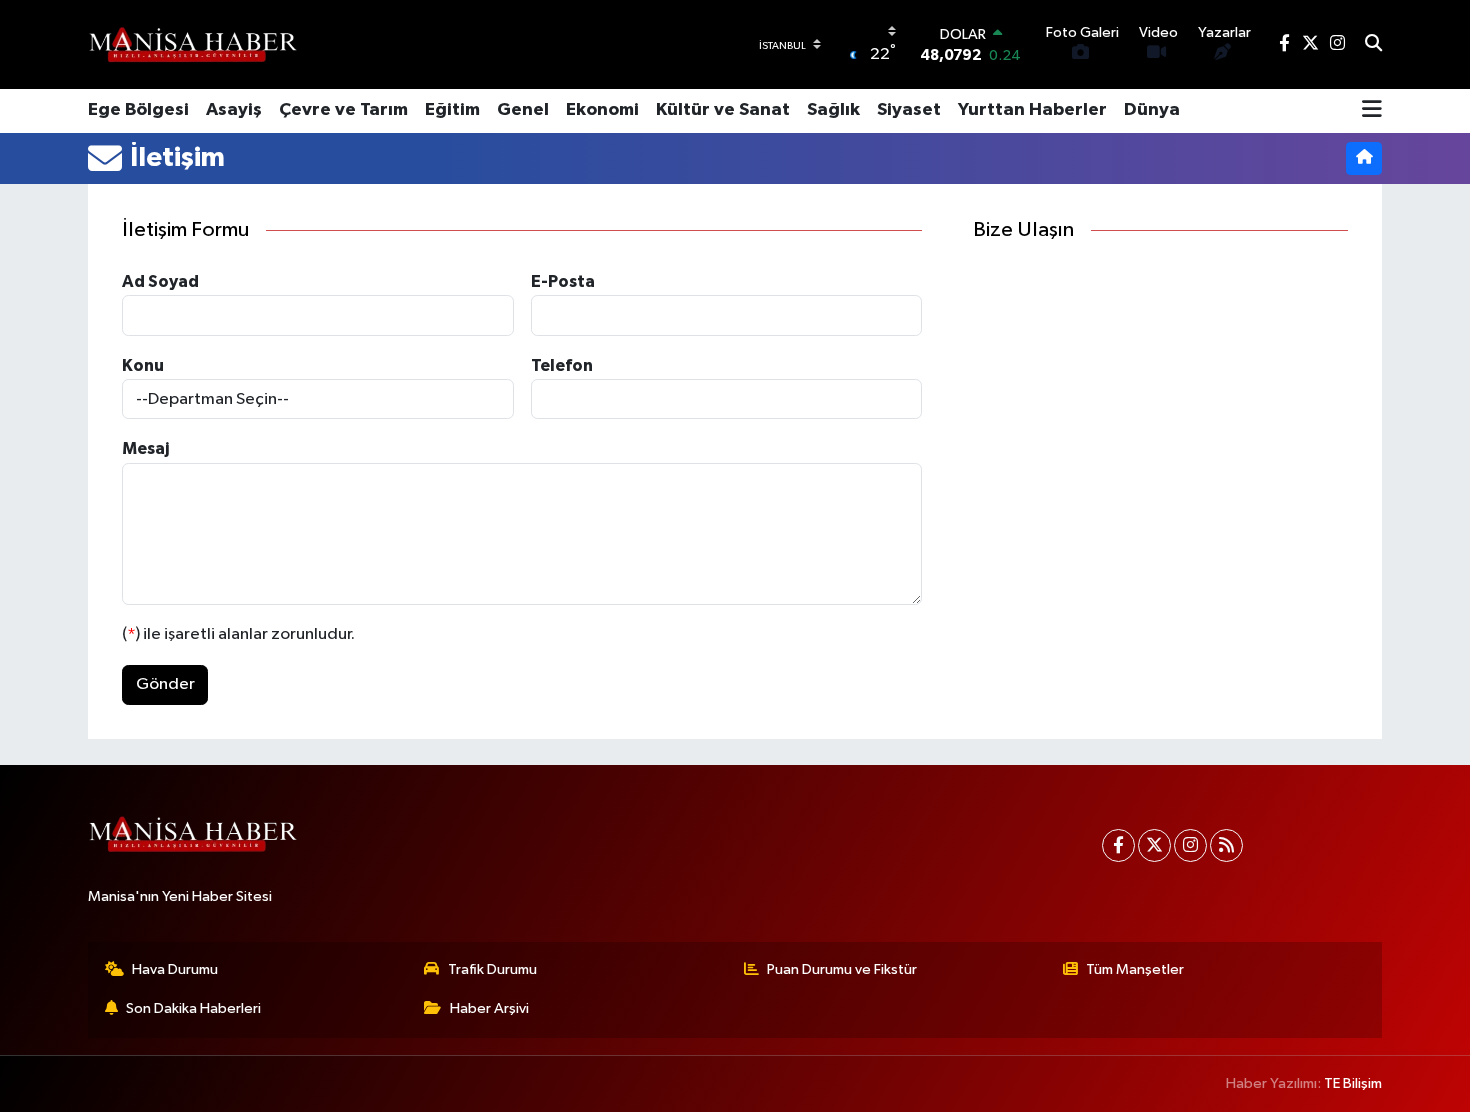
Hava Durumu (175, 969)
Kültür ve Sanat (723, 110)
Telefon (562, 365)
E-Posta (563, 281)
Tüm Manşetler (1135, 969)
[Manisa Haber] (193, 44)
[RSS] (1226, 845)
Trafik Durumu (492, 969)
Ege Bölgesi (138, 110)
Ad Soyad (160, 281)
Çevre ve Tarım (343, 110)
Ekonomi (602, 110)
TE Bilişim (1353, 1083)
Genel (523, 110)
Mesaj (145, 448)
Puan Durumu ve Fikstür (842, 969)
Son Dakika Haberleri (193, 1008)
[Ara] (1373, 45)
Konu (143, 365)
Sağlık (833, 110)
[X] (1154, 845)
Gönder (165, 684)
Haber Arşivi (489, 1008)
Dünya (1152, 110)
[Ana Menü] (1372, 111)
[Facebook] (1118, 845)
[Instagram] (1190, 845)
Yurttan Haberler (1032, 110)
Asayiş (234, 110)
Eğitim (452, 110)
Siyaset (909, 110)
